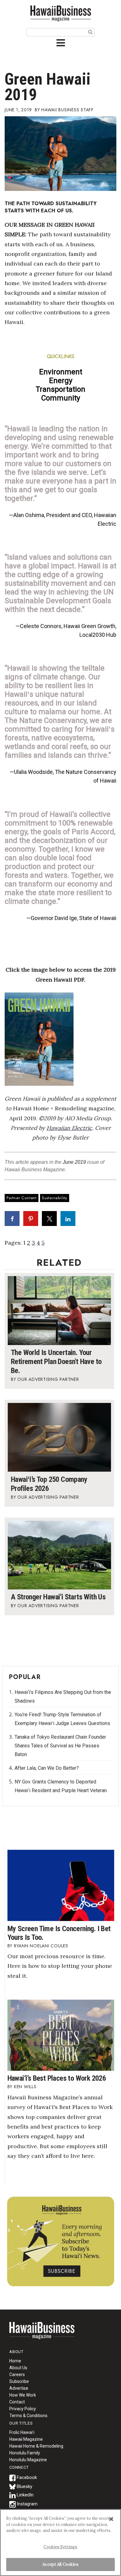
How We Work (23, 2395)
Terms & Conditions (28, 2416)
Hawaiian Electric (69, 1128)
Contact (17, 2402)
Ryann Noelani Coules (41, 1946)
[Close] (111, 2519)
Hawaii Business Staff (67, 110)
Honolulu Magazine (28, 2460)
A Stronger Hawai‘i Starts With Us (58, 1597)
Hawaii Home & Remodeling (36, 2446)
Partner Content (22, 1198)
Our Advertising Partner (48, 1379)
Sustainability (55, 1198)
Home (42, 2334)
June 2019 (74, 1162)
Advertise (19, 2388)
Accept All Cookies (60, 2564)
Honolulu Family (25, 2453)
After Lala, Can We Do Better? (47, 1768)
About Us (18, 2368)
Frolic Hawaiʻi (22, 2432)
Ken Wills (25, 2087)
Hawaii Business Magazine (60, 13)
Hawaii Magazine (26, 2439)
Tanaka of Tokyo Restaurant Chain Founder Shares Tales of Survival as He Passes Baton (60, 1746)
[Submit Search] (90, 32)
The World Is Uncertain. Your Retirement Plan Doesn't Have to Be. (56, 1362)
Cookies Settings (60, 2547)
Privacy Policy (23, 2409)
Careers (17, 2375)
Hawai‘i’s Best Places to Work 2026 (57, 2078)
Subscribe (19, 2381)
